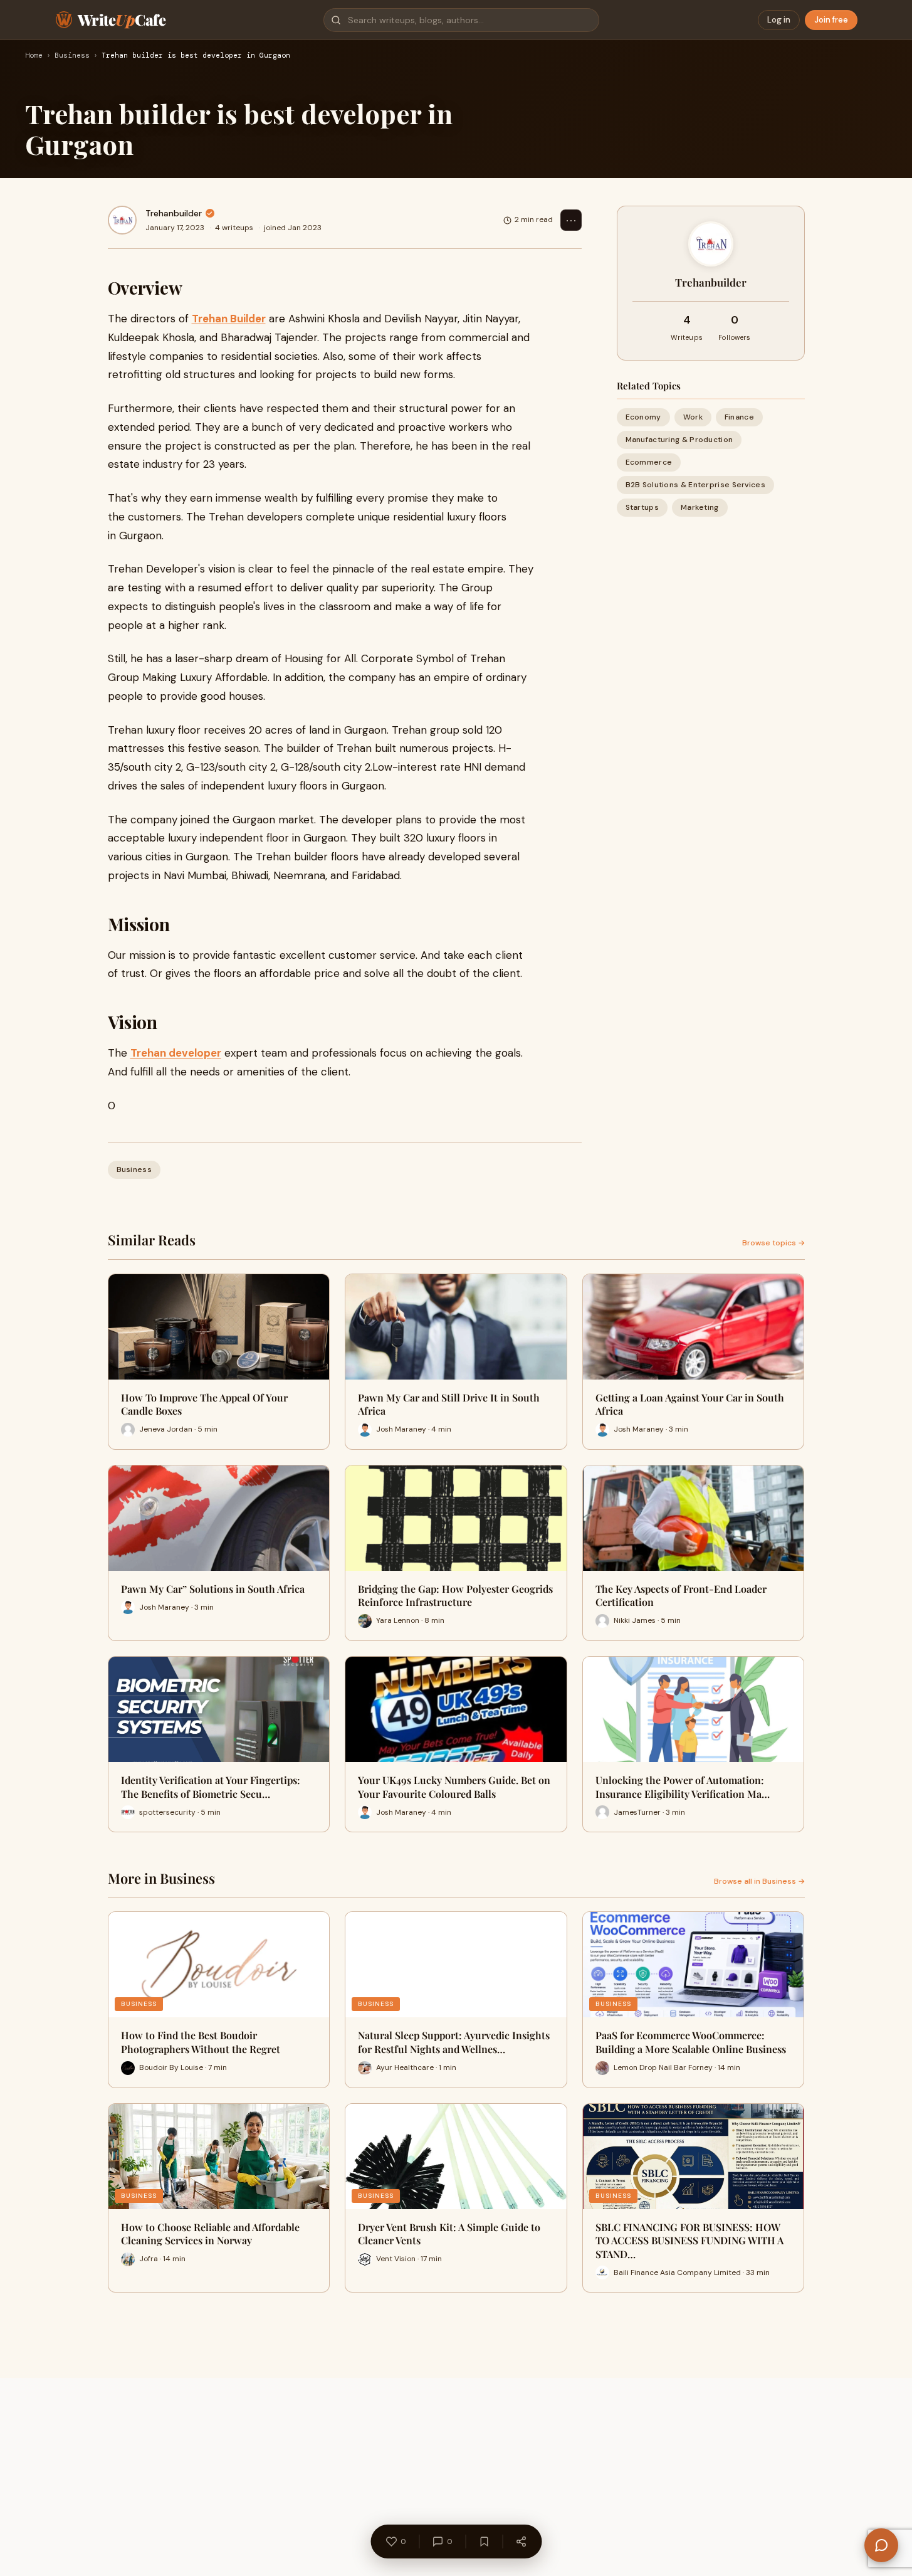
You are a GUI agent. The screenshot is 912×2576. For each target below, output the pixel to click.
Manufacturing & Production (679, 440)
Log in (779, 20)
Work (693, 417)
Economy (643, 417)
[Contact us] (881, 2545)
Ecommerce (649, 462)
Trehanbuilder (174, 213)
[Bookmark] (484, 2542)
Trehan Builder (229, 319)
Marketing (700, 508)
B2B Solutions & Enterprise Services (696, 485)
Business (72, 56)
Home (34, 56)
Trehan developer (176, 1053)
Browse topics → (773, 1243)
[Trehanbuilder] (122, 220)
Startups (642, 508)
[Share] (521, 2542)
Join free (831, 20)
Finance (739, 417)
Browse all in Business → (759, 1881)
